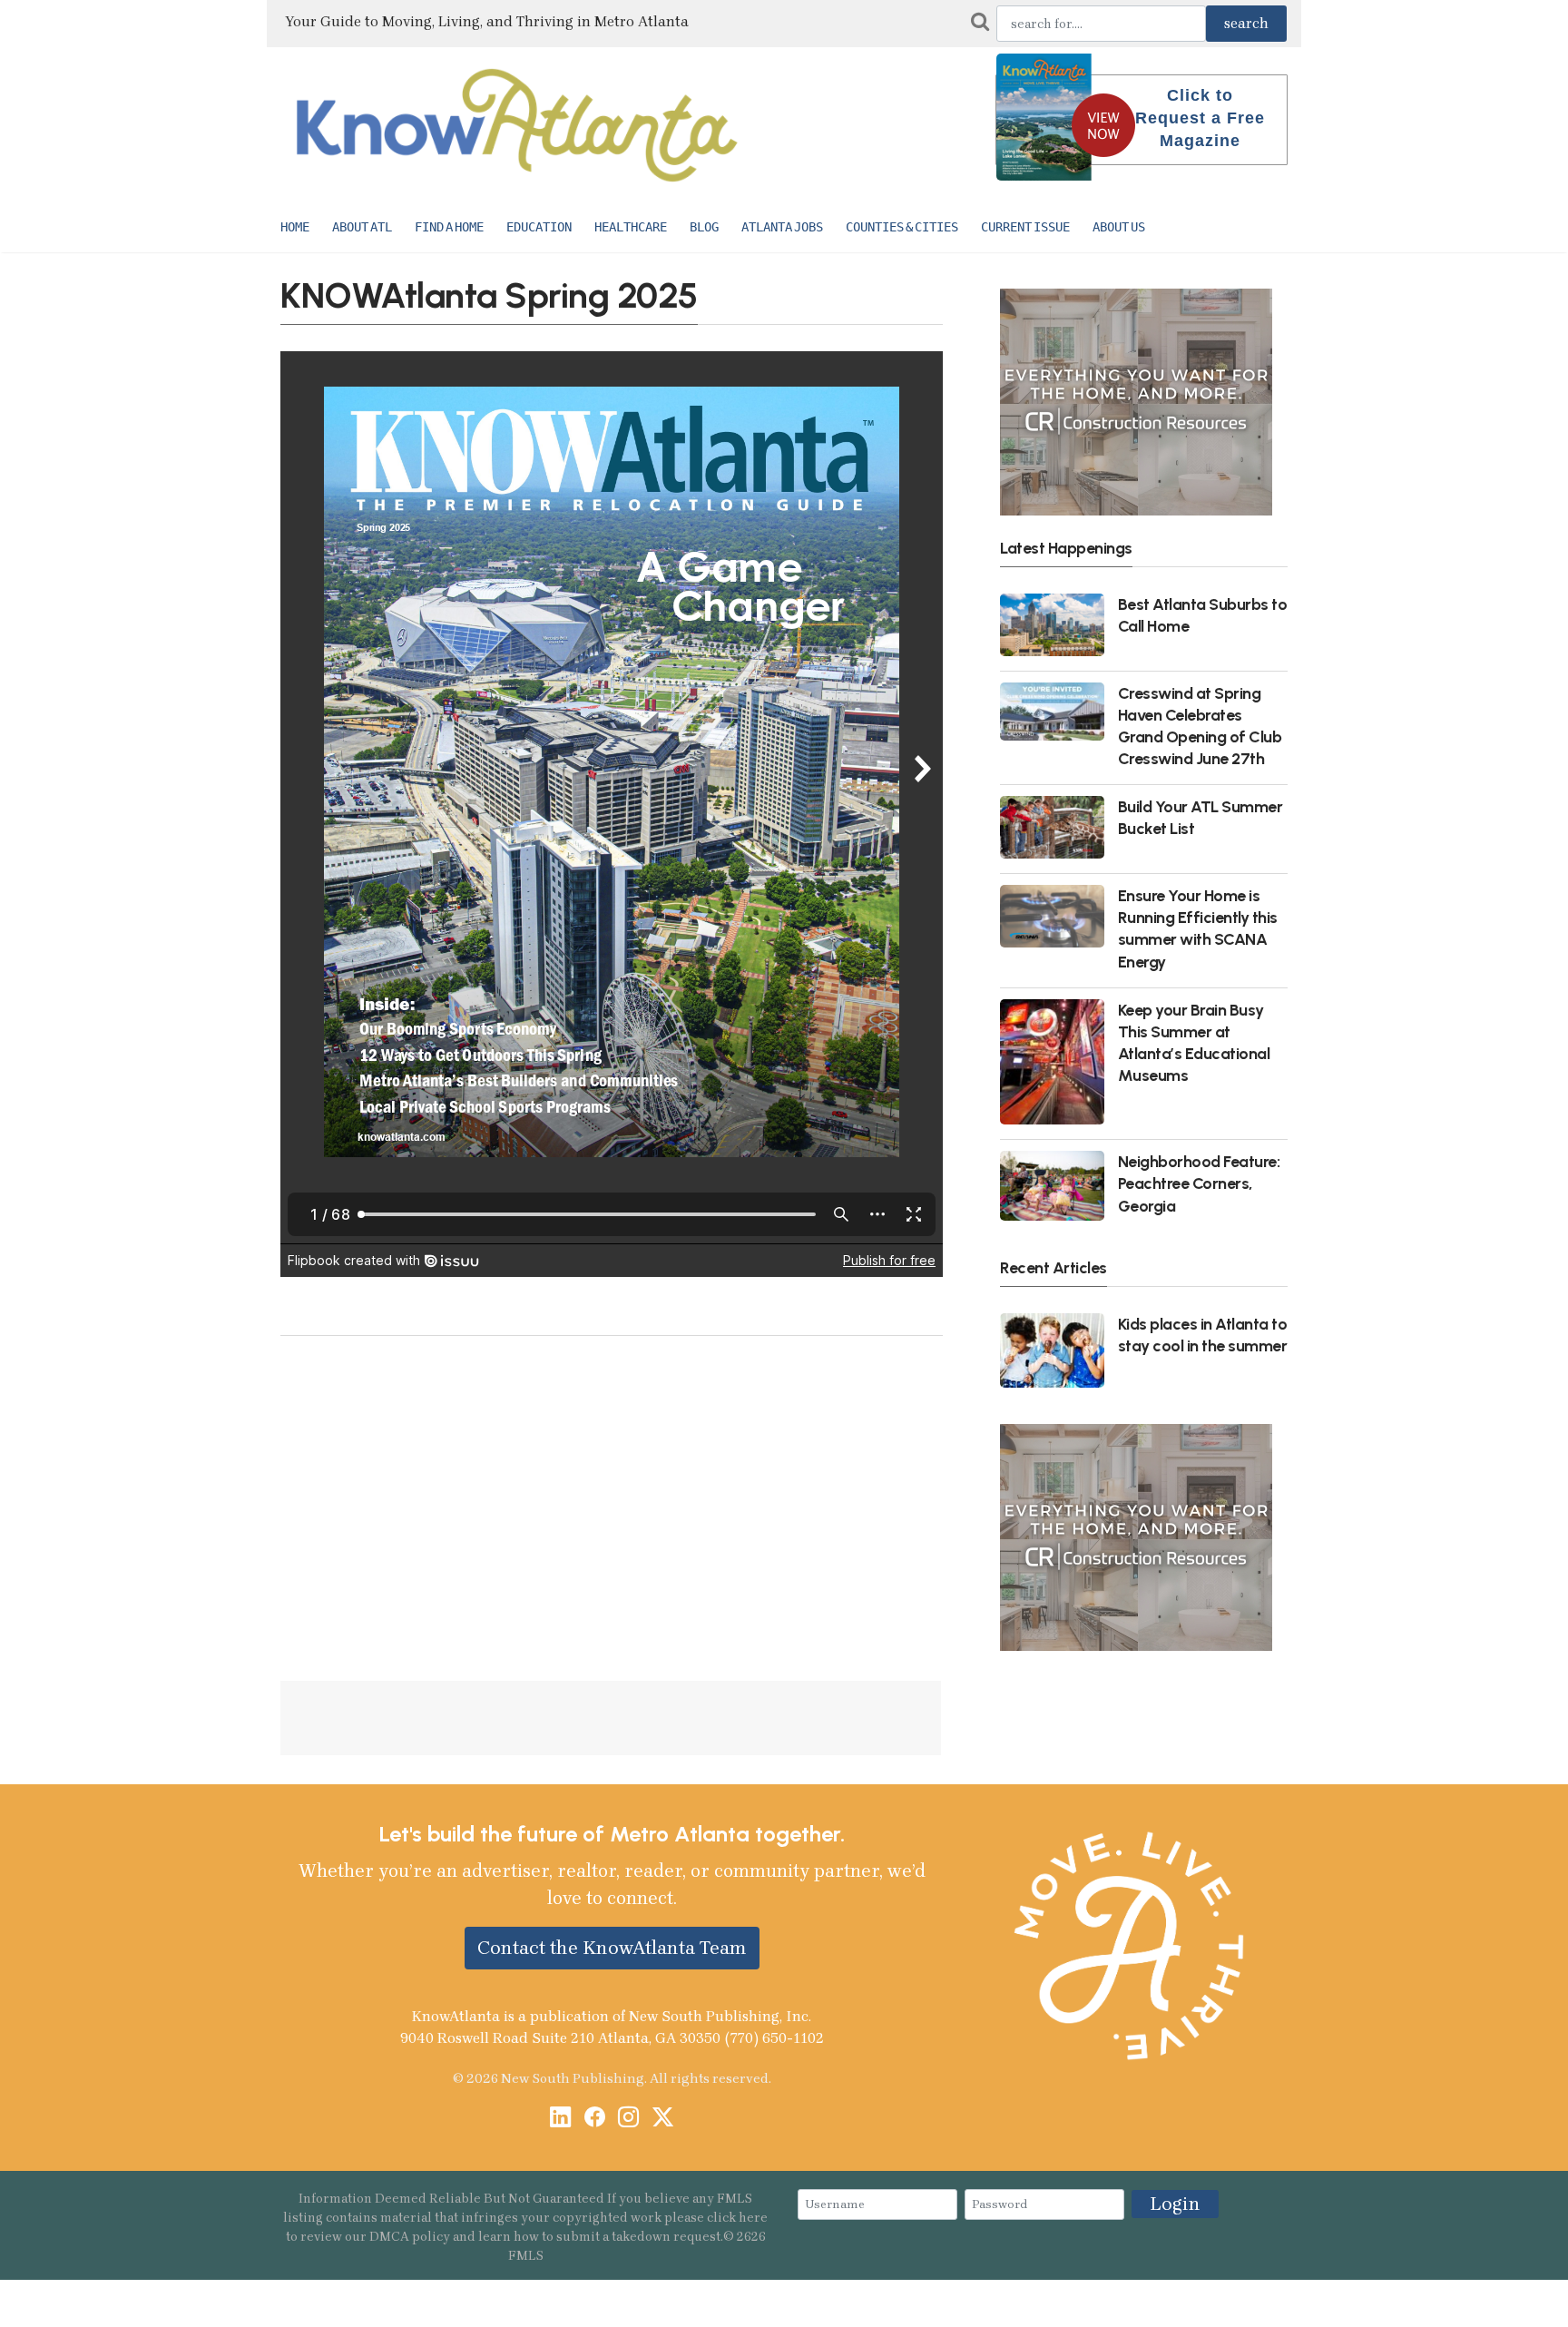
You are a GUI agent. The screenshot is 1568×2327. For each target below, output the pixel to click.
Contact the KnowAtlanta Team (612, 1948)
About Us (1119, 227)
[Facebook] (595, 2119)
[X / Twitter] (663, 2119)
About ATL (362, 227)
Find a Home (449, 227)
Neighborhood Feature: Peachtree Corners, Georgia (1199, 1183)
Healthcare (631, 227)
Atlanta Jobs (782, 227)
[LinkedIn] (560, 2119)
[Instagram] (628, 2119)
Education (539, 227)
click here (737, 2218)
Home (295, 227)
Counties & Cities (902, 227)
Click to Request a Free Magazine (1200, 118)
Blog (704, 227)
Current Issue (1025, 227)
